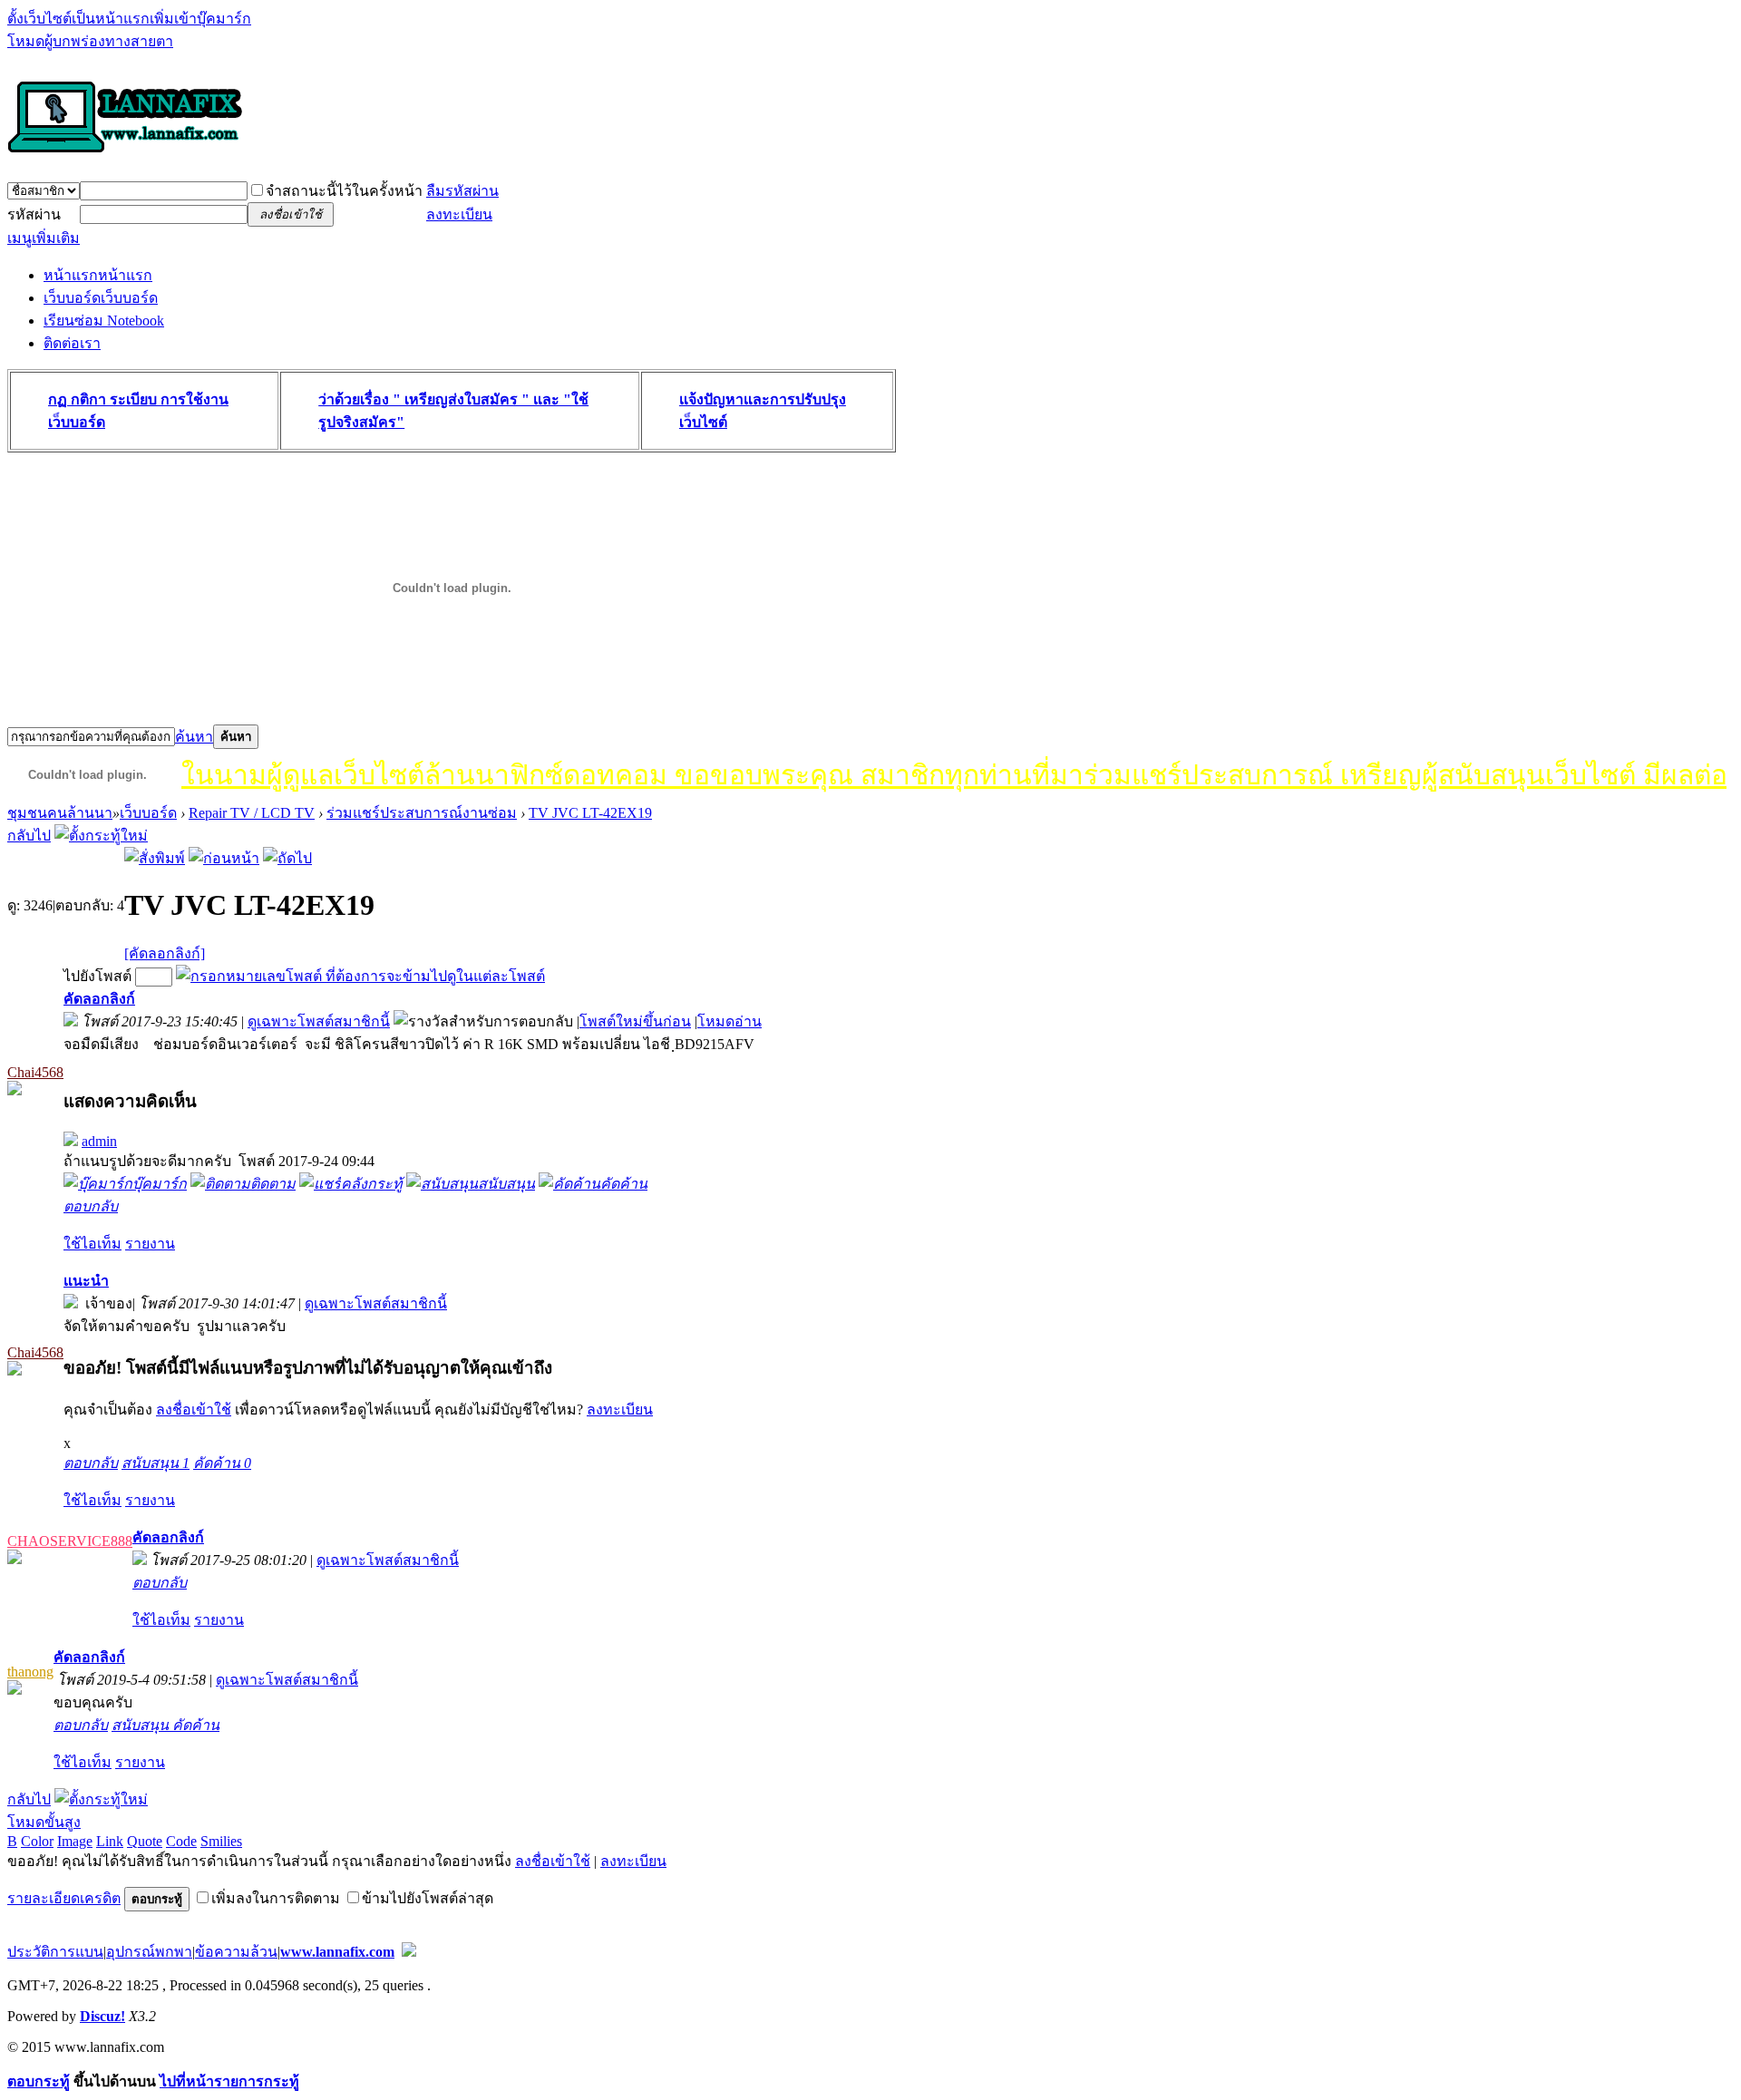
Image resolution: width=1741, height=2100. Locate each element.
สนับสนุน (156, 1463)
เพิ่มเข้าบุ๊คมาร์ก (200, 19)
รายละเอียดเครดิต (64, 1898)
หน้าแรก (98, 275)
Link (110, 1841)
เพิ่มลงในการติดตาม (276, 1898)
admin (99, 1141)
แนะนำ (86, 1281)
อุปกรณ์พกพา (149, 1952)
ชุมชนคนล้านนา (60, 813)
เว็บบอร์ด (101, 298)
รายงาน (150, 1244)
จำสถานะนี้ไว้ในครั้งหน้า (344, 191)
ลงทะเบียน (459, 214)
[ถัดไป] (287, 858)
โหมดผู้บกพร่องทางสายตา (90, 41)
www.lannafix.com (337, 1952)
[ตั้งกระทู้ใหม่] (101, 836)
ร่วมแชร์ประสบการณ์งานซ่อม (422, 813)
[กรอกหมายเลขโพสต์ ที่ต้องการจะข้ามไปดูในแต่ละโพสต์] (360, 976)
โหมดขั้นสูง (44, 1822)
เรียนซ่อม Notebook (104, 321)
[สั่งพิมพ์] (155, 858)
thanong (30, 1672)
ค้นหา (194, 737)
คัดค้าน (222, 1463)
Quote (145, 1841)
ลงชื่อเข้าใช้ (194, 1410)
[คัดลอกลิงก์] (165, 953)
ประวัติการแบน (55, 1952)
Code (181, 1841)
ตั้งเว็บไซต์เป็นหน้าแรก (78, 19)
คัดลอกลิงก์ (99, 999)
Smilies (221, 1841)
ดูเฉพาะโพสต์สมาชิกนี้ (319, 1021)
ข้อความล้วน (236, 1952)
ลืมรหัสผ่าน (462, 191)
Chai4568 (35, 1072)
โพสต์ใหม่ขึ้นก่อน (635, 1021)
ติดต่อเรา (72, 343)
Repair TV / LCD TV (252, 813)
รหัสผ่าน (34, 214)
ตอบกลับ (91, 1206)
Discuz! (102, 2016)
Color (37, 1841)
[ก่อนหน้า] (224, 858)
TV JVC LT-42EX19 (590, 813)
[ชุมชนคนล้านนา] (125, 154)
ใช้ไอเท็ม (92, 1244)
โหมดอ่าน (729, 1021)
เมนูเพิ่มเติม (44, 238)
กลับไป (29, 836)
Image (75, 1841)
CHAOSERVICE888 (70, 1541)
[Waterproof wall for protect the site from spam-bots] (409, 1952)
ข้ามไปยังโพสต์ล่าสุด (428, 1898)
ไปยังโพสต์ (97, 976)
